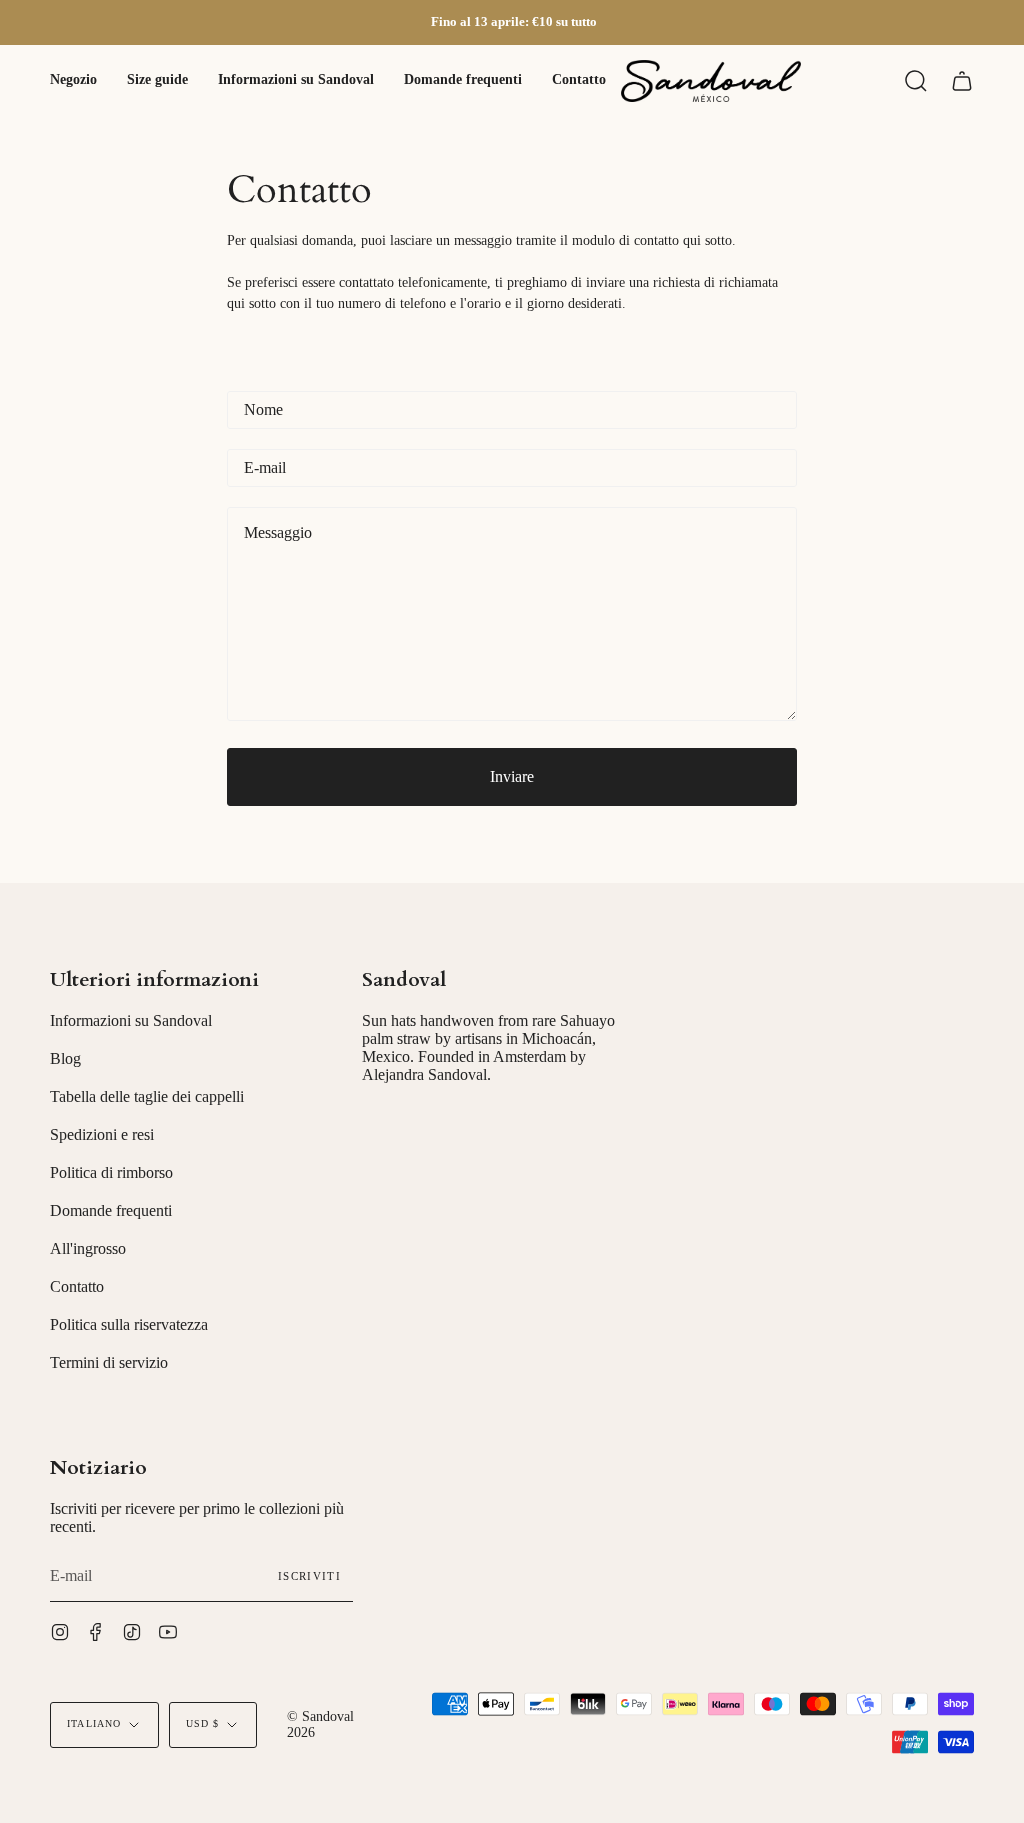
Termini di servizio (109, 1362)
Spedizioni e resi (102, 1134)
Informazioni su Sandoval (131, 1020)
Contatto (77, 1286)
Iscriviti (309, 1576)
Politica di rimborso (111, 1172)
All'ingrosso (88, 1248)
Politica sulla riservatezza (129, 1324)
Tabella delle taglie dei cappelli (147, 1096)
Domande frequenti (111, 1210)
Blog (65, 1058)
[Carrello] (962, 81)
